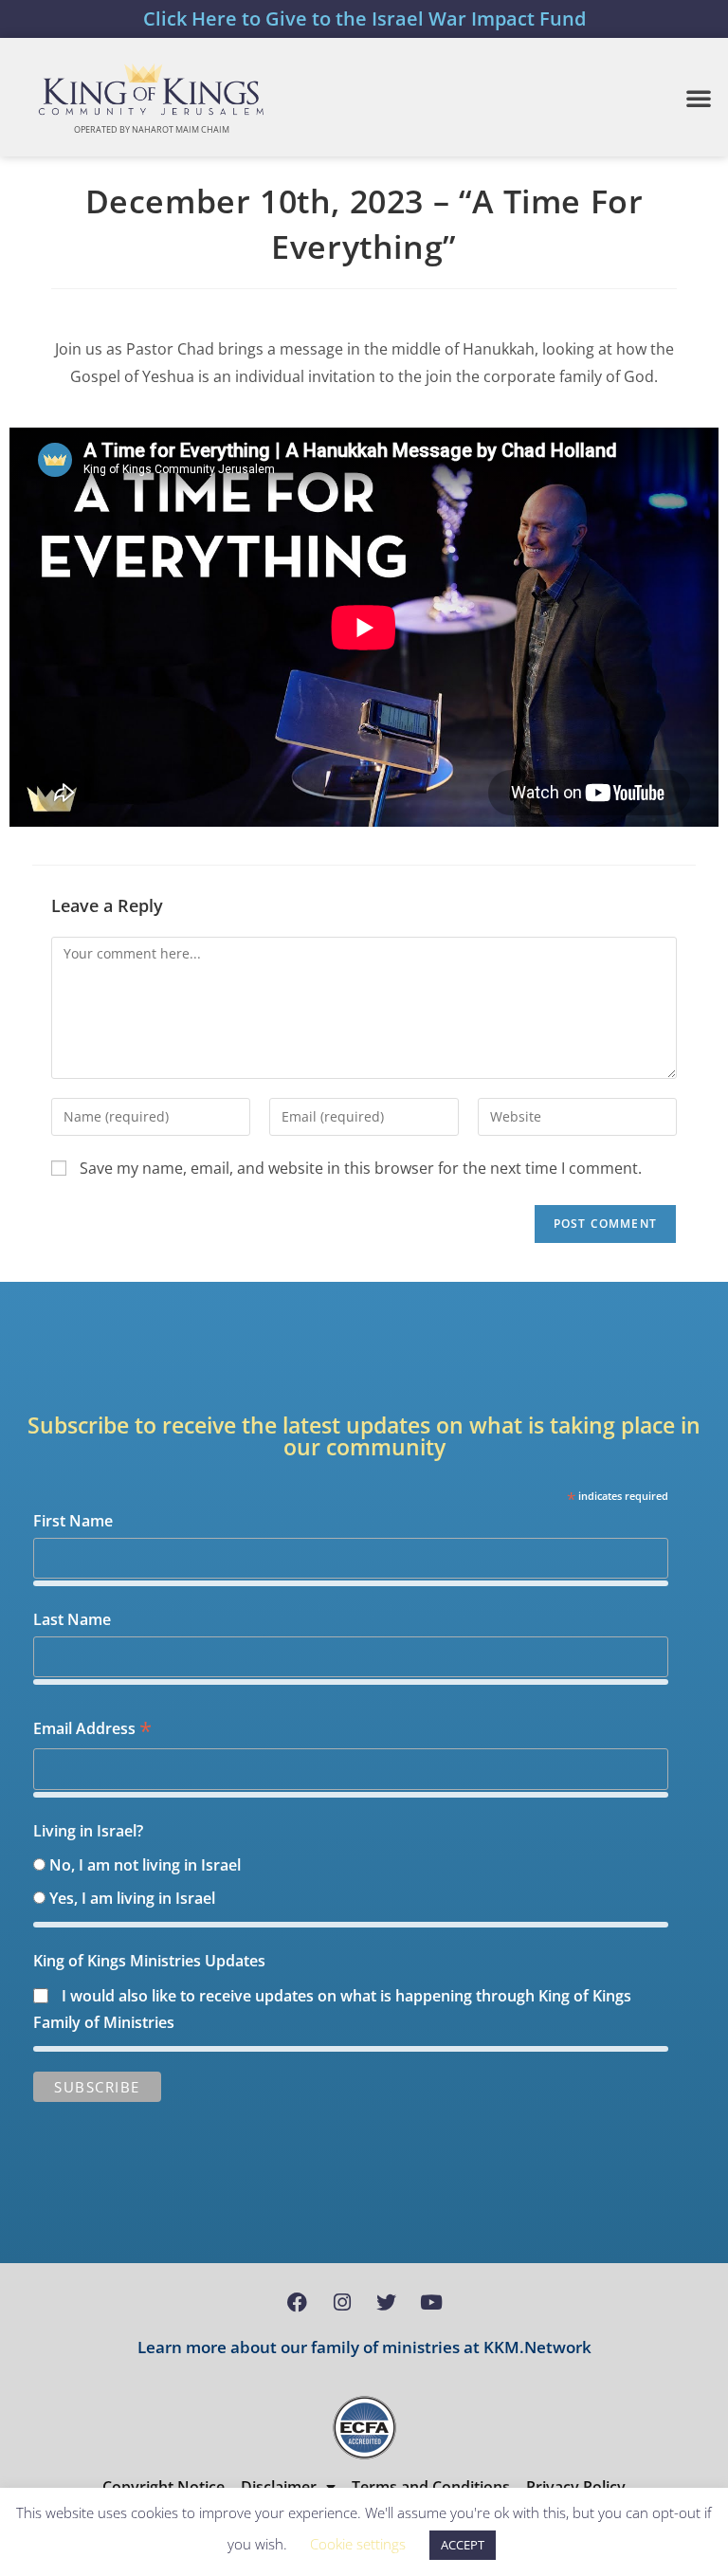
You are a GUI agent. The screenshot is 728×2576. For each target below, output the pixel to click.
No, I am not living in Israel (145, 1865)
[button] (699, 98)
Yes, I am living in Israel (132, 1898)
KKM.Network (537, 2347)
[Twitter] (387, 2302)
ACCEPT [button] (463, 2545)
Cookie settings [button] (358, 2544)
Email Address (92, 1730)
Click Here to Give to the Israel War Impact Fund (364, 18)
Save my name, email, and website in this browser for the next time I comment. (361, 1168)
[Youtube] (431, 2302)
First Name (73, 1521)
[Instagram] (342, 2302)
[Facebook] (298, 2302)
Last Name (72, 1619)
